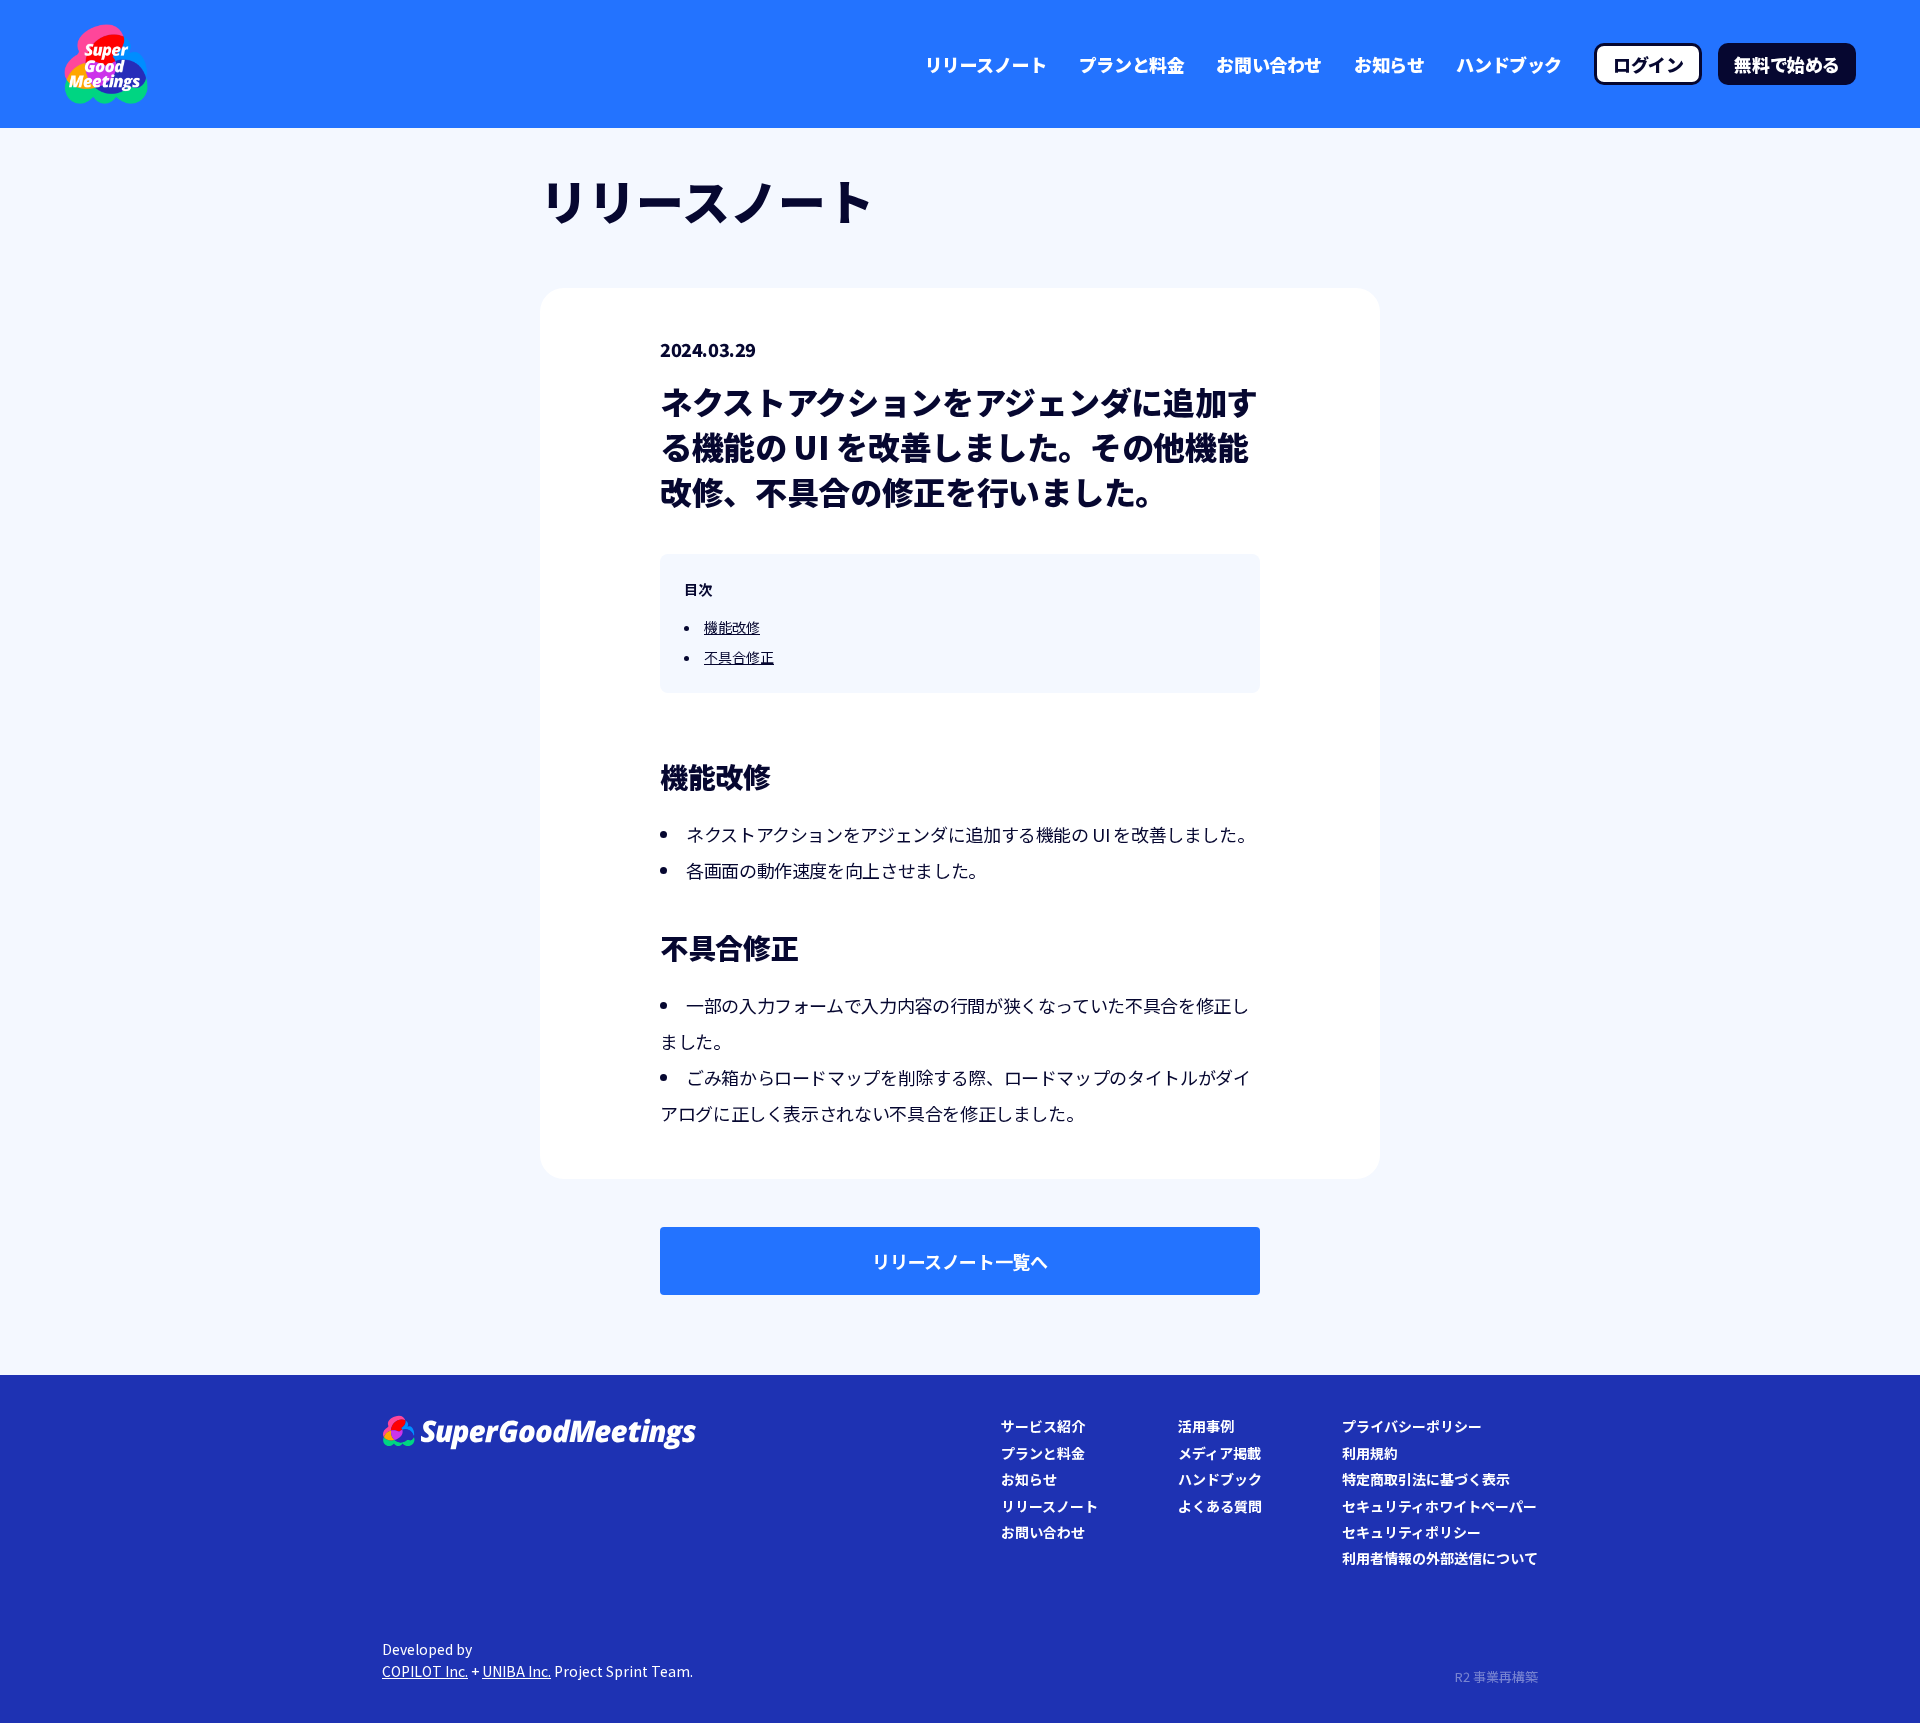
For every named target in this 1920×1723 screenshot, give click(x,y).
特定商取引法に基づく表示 (1426, 1479)
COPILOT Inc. (425, 1671)
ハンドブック (1509, 64)
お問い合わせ (1269, 64)
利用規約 (1370, 1453)
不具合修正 (739, 657)
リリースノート (986, 64)
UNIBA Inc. (516, 1671)
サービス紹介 (1043, 1426)
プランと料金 (1132, 64)
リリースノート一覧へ (959, 1261)
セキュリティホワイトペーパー (1439, 1506)
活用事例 (1206, 1426)
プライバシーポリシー (1412, 1426)
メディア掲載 (1219, 1453)
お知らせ (1389, 64)
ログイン (1648, 64)
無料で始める (1787, 64)
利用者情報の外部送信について (1440, 1558)
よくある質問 (1220, 1506)
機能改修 (732, 627)
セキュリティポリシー (1411, 1532)
